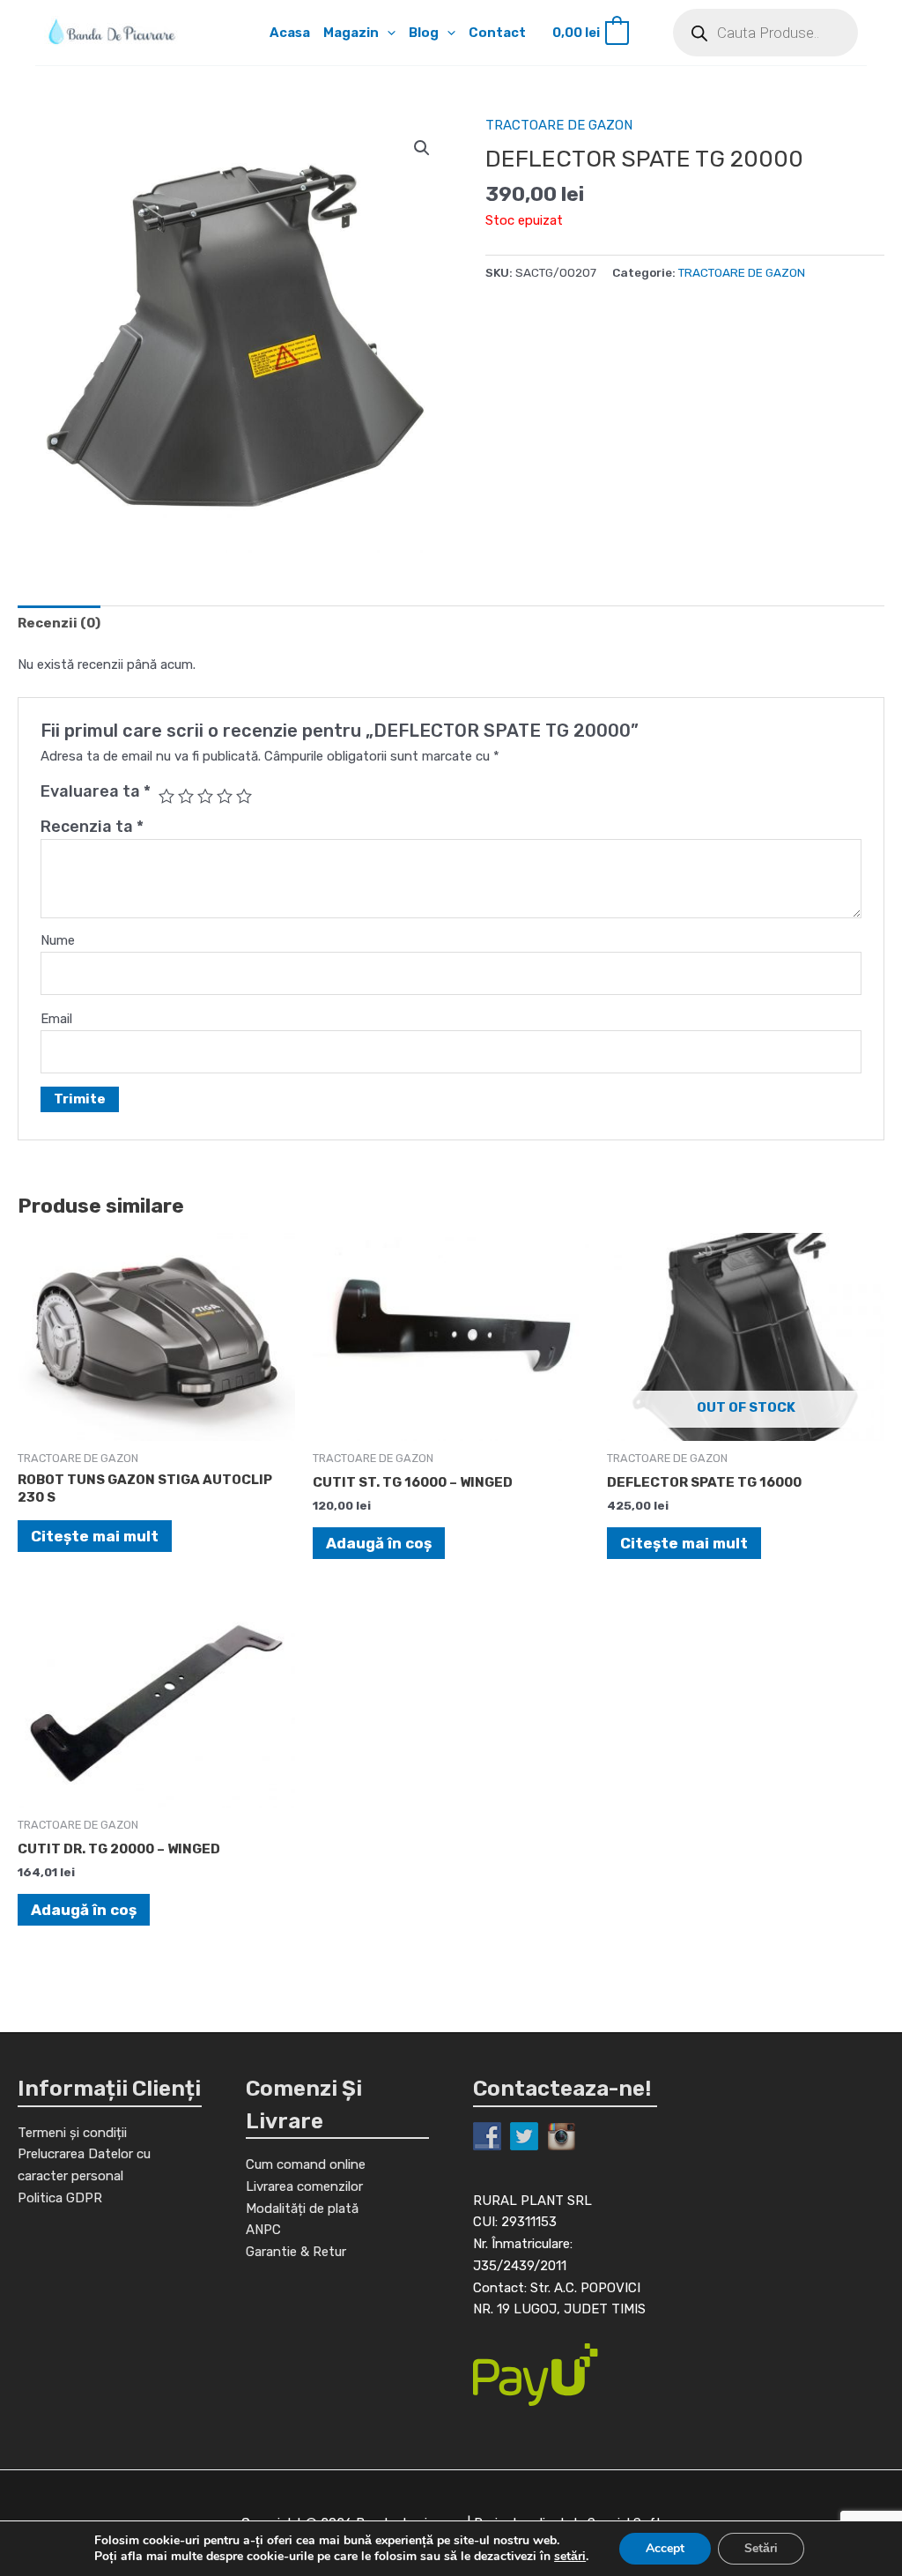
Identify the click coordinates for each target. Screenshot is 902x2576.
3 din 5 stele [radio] (205, 796)
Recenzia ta (92, 827)
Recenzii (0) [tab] (59, 623)
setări (570, 2557)
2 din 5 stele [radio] (186, 796)
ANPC (263, 2230)
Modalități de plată (302, 2209)
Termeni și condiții (72, 2133)
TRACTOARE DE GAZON (559, 125)
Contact (497, 33)
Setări (761, 2548)
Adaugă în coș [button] (379, 1543)
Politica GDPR (60, 2198)
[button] (387, 33)
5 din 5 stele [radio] (244, 796)
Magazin (351, 33)
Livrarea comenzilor (304, 2186)
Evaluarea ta (96, 791)
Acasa (290, 33)
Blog (424, 33)
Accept (665, 2548)
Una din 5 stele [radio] (166, 796)
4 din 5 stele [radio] (225, 796)
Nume (58, 940)
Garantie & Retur (296, 2252)
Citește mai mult (95, 1536)
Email (56, 1019)
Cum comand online (306, 2164)
